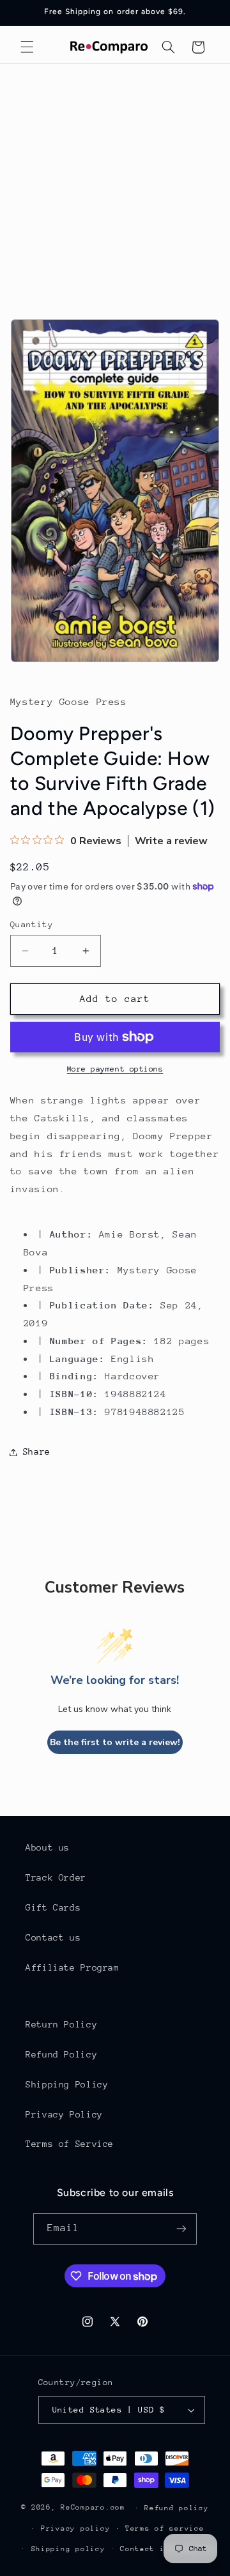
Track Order (56, 1877)
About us (48, 1847)
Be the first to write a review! (115, 1742)
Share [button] (37, 1451)
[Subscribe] (181, 2229)
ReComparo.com (93, 2507)
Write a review (171, 841)
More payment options (115, 1069)
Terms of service (165, 2528)
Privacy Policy (64, 2114)
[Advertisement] (115, 185)
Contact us (53, 1937)
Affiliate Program (73, 1967)
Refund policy (177, 2508)
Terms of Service (70, 2144)
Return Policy (61, 2024)
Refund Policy (61, 2054)
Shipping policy (68, 2549)
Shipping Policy (67, 2084)
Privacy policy (75, 2528)
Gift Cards (53, 1907)
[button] (27, 47)
